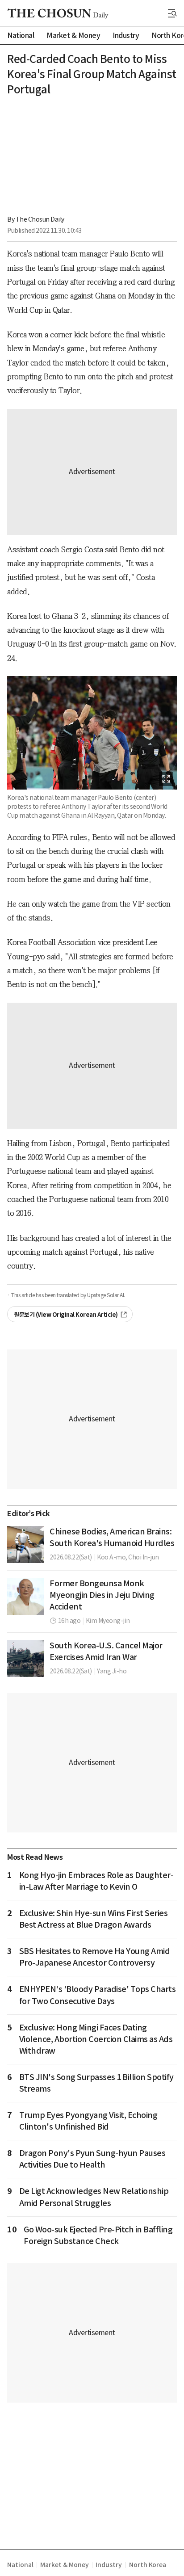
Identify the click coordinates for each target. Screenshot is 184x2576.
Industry (109, 2565)
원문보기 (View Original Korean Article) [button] (66, 1315)
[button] (172, 13)
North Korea (148, 2565)
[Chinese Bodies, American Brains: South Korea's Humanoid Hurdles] (26, 1544)
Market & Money (64, 2565)
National (20, 2565)
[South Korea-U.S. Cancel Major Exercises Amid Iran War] (26, 1658)
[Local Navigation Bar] (172, 13)
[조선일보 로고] (58, 14)
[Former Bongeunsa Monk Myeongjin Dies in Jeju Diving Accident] (26, 1596)
